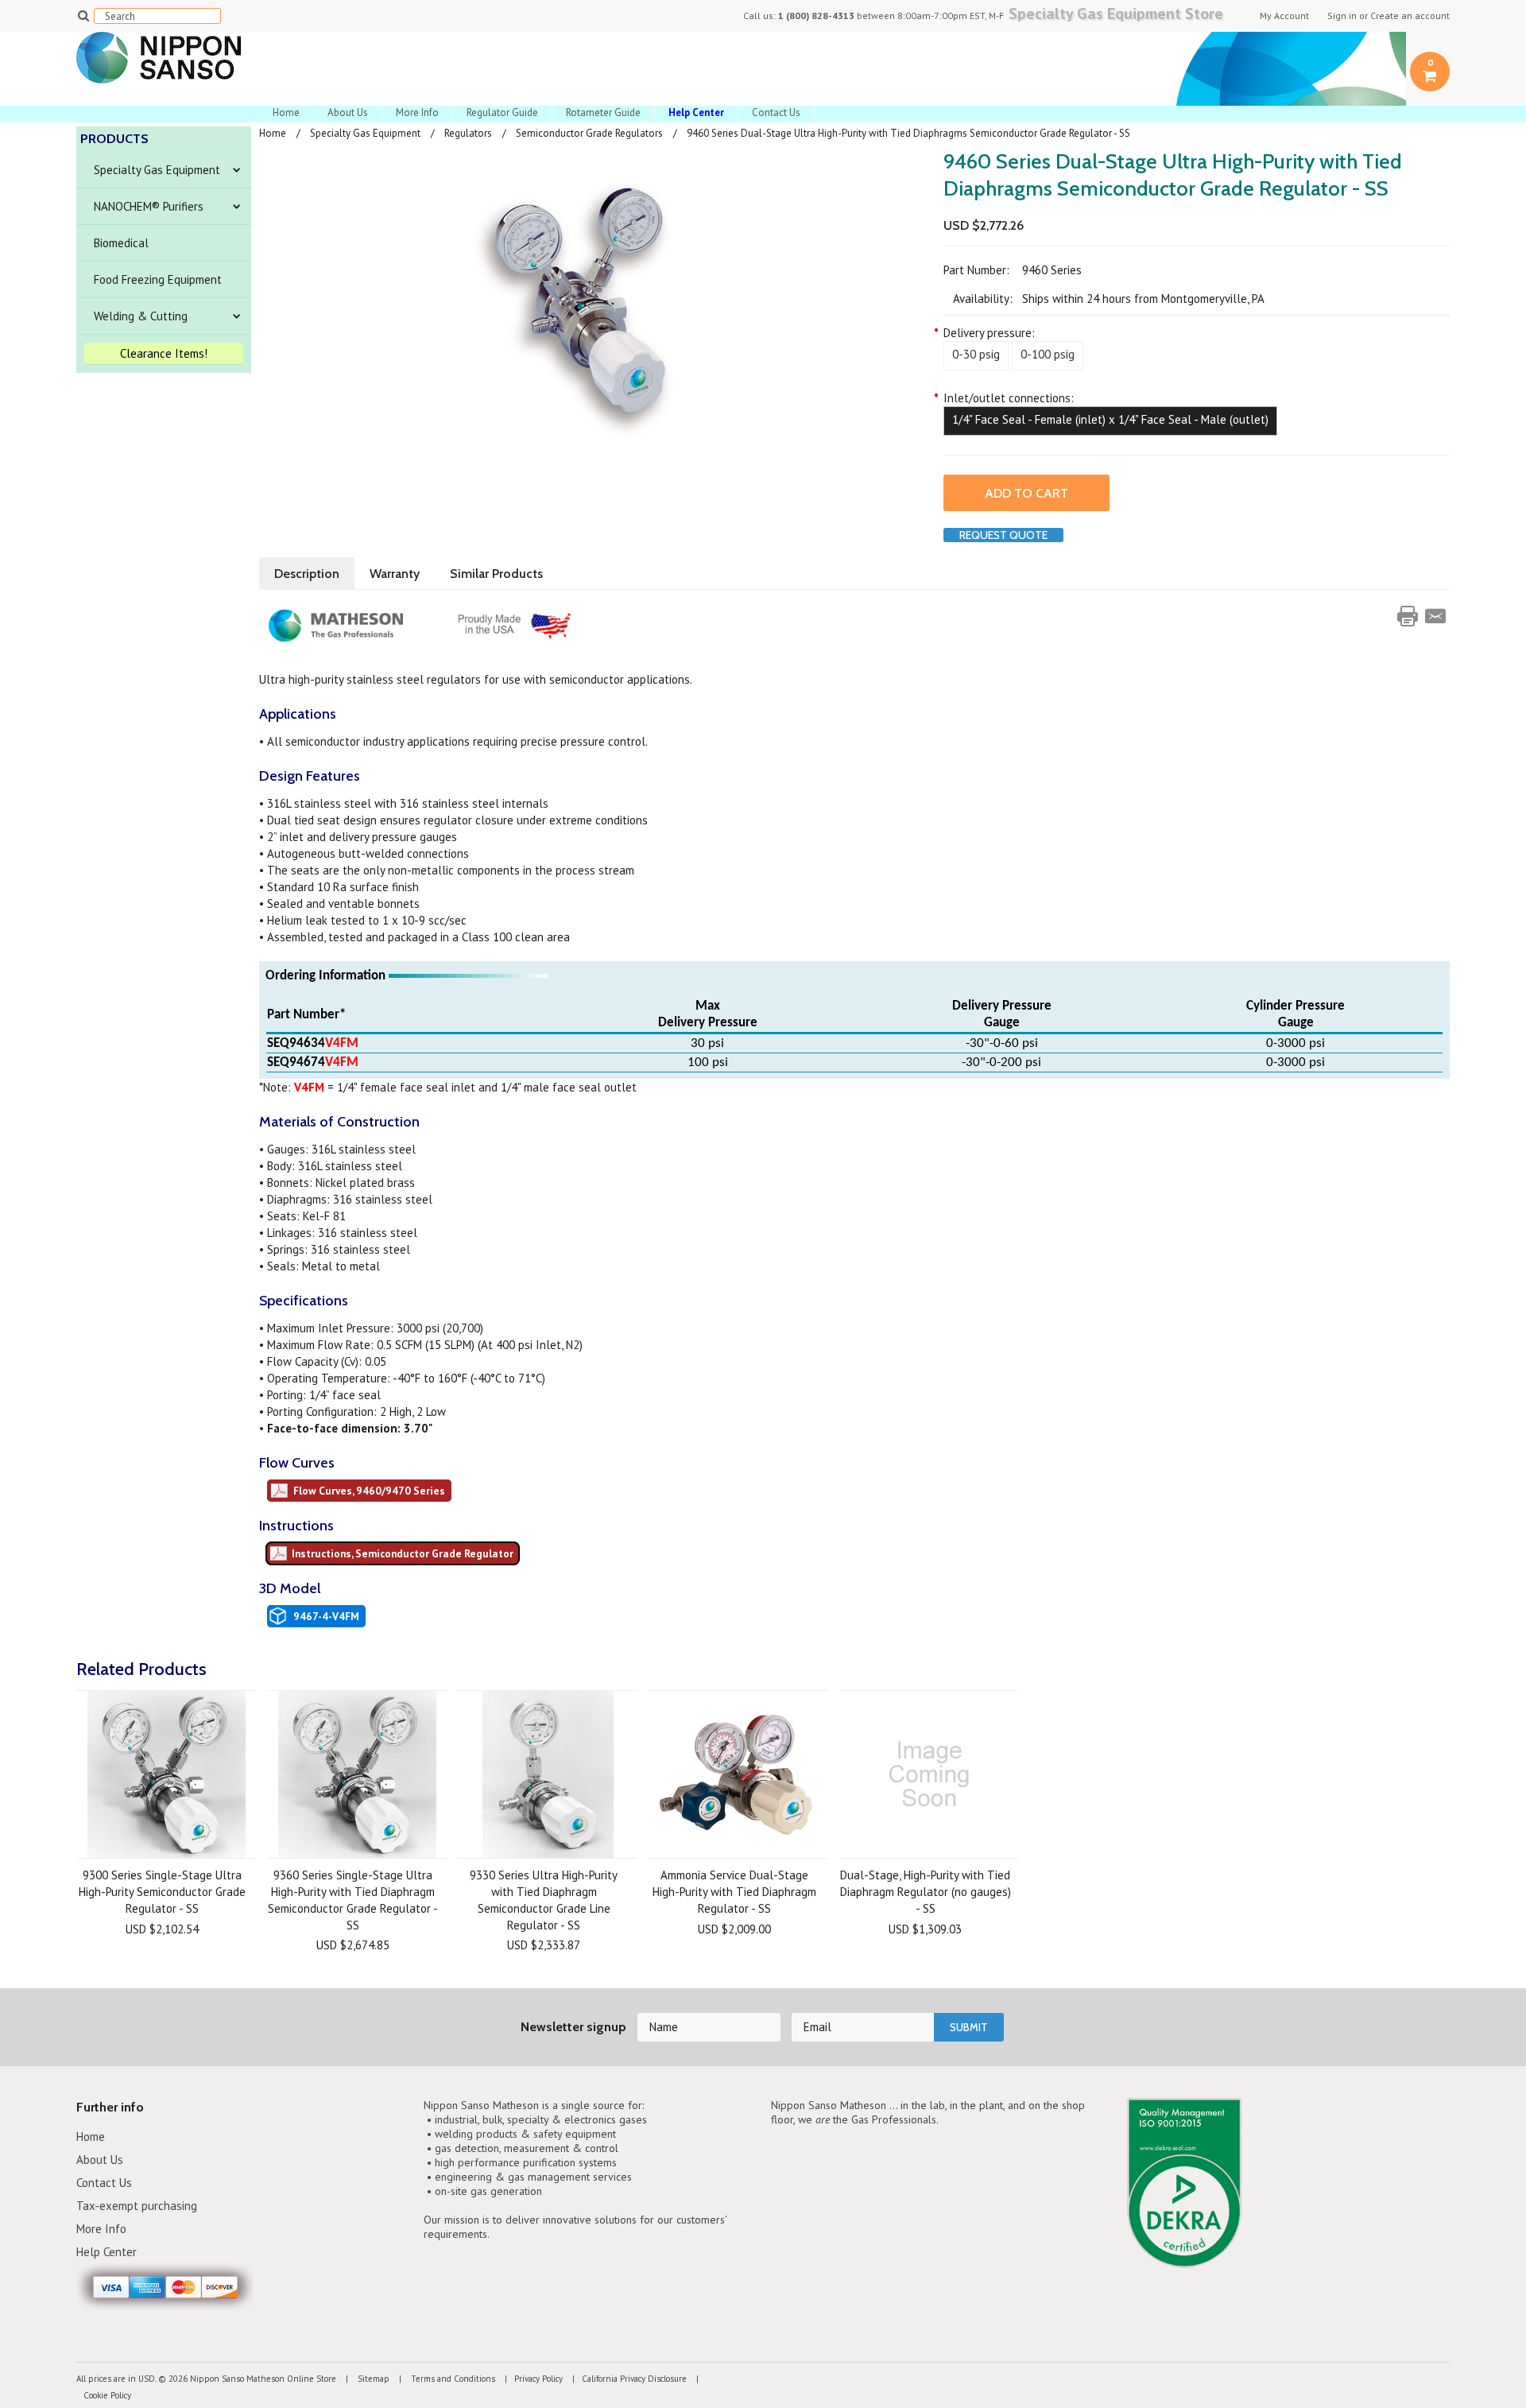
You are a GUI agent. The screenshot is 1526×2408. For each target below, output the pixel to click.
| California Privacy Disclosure (626, 2379)
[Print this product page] (1408, 616)
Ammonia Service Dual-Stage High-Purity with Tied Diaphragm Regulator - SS (734, 1892)
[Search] (83, 15)
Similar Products (496, 574)
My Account (1284, 16)
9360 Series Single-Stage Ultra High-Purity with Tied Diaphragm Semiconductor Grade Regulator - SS (353, 1900)
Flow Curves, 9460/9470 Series (369, 1491)
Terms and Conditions (452, 2379)
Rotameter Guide (603, 112)
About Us (348, 112)
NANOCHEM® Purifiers (149, 206)
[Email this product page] (1435, 616)
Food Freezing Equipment (158, 279)
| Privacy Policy (530, 2379)
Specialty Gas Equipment (157, 170)
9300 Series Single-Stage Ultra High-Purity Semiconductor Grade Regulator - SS (162, 1892)
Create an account (1410, 16)
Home (286, 112)
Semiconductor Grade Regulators (589, 133)
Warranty (395, 574)
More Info (417, 112)
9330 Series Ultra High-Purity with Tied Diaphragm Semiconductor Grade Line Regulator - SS (544, 1900)
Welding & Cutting (141, 316)
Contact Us (776, 112)
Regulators (468, 133)
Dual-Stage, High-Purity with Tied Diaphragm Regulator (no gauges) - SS (926, 1892)
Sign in (1342, 16)
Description (307, 574)
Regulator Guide (502, 112)
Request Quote (1003, 535)
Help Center (107, 2252)
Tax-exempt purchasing (137, 2206)
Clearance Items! (164, 353)
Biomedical (121, 243)
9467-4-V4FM (326, 1616)
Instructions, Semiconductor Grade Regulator (403, 1553)
